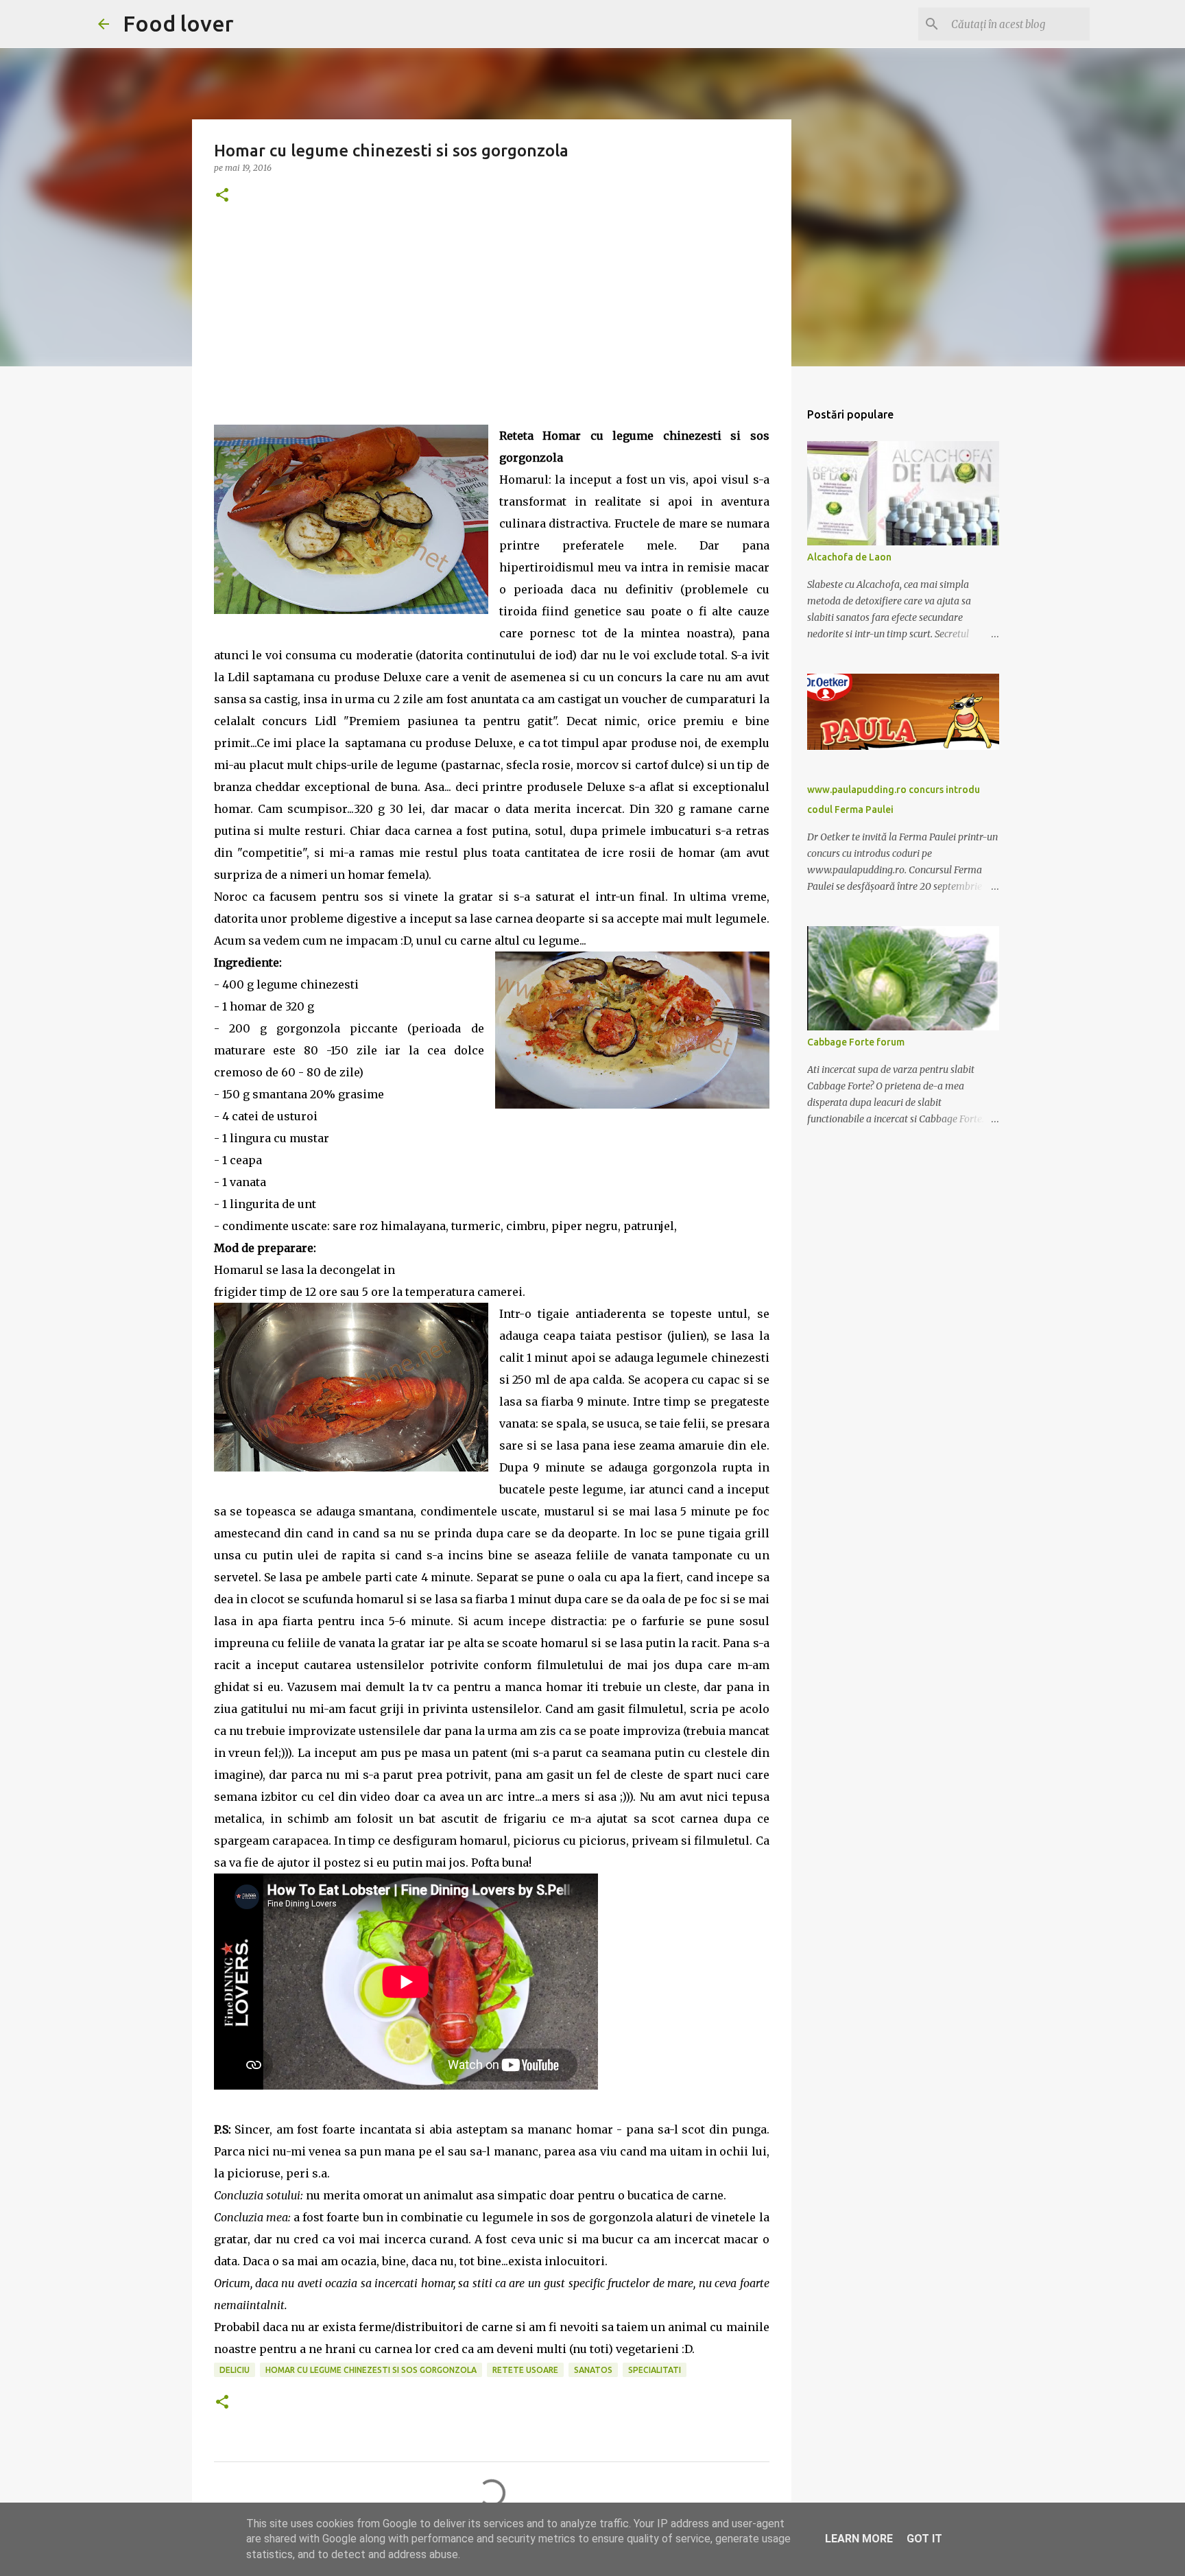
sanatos (593, 2370)
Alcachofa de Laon (849, 557)
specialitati (655, 2370)
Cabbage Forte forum (856, 1042)
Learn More (859, 2539)
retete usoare (525, 2370)
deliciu (235, 2370)
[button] (222, 196)
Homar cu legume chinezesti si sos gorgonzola (371, 2370)
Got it (924, 2539)
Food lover (178, 23)
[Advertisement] (492, 329)
